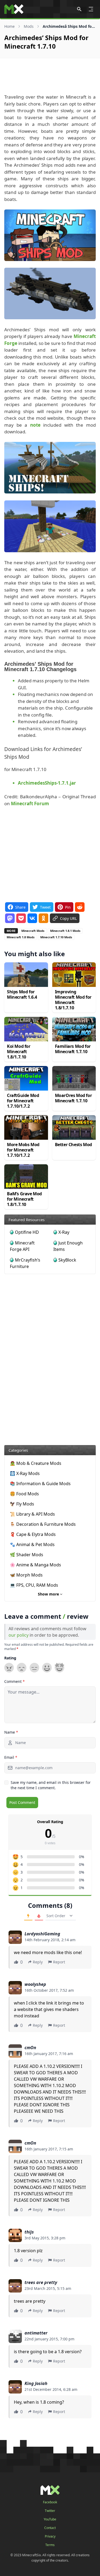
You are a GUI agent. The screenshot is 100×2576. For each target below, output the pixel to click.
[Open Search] (79, 9)
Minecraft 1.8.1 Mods (65, 931)
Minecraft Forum (30, 803)
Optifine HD (27, 1232)
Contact (50, 2528)
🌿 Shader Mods (27, 1555)
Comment (15, 1681)
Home (9, 26)
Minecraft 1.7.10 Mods (56, 937)
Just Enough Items (68, 1246)
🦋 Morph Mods (26, 1575)
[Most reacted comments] (28, 1916)
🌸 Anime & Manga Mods (35, 1565)
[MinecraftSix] (14, 9)
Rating (10, 1658)
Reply (38, 1962)
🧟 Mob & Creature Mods (36, 1463)
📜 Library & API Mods (32, 1514)
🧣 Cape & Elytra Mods (33, 1534)
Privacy (50, 2536)
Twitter (50, 2511)
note (35, 425)
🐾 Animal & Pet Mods (32, 1544)
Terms (50, 2545)
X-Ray (64, 1232)
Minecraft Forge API (22, 1246)
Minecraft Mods (33, 931)
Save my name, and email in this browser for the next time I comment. (51, 1785)
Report (59, 1962)
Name (11, 1732)
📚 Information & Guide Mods (40, 1484)
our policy (19, 1635)
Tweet (45, 907)
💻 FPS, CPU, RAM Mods (34, 1585)
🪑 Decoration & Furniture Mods (43, 1524)
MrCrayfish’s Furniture (25, 1263)
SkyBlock (67, 1260)
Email (11, 1757)
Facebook (50, 2502)
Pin (68, 907)
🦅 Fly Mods (22, 1504)
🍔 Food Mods (24, 1494)
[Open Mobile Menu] (91, 9)
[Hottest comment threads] (39, 1916)
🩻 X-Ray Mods (25, 1473)
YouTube (50, 2519)
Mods (29, 26)
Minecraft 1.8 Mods (21, 937)
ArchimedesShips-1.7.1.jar (47, 783)
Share (20, 907)
